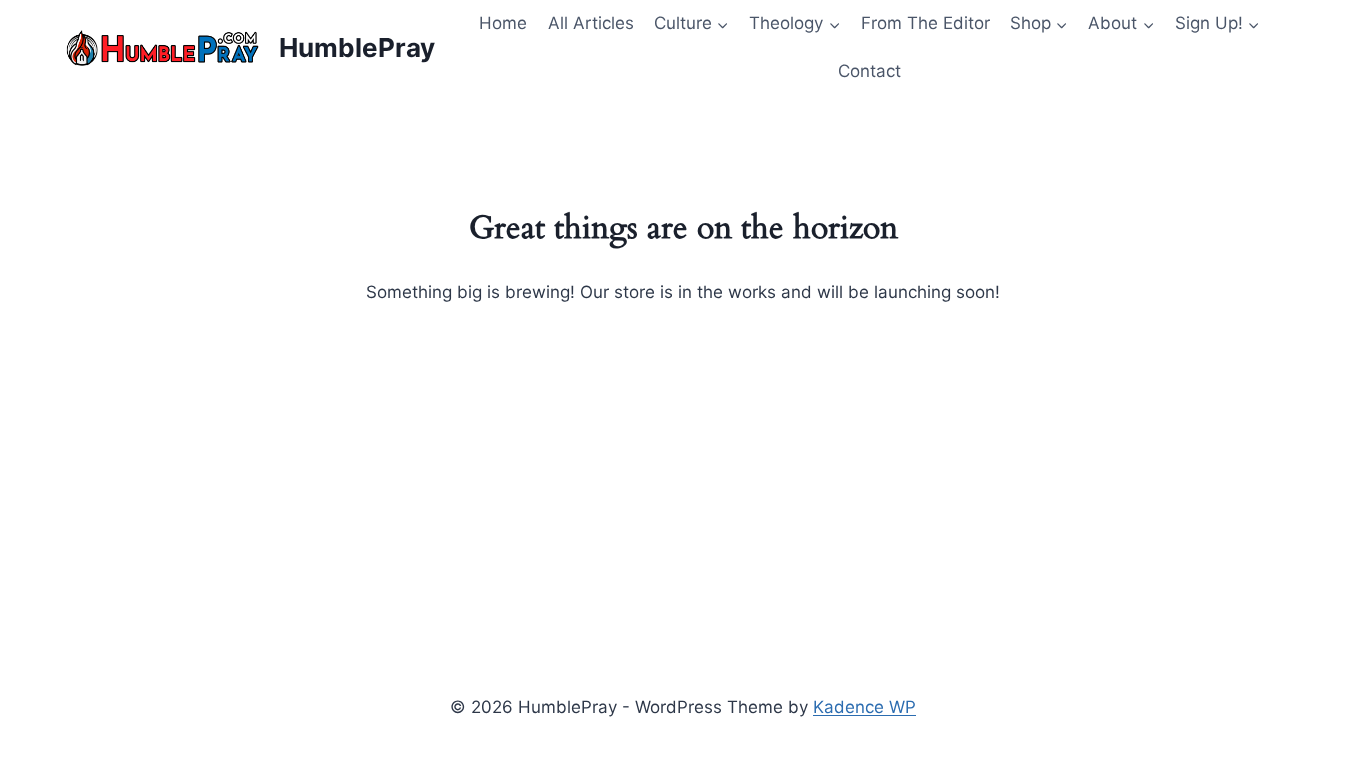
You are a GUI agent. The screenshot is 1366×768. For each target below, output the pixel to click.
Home (503, 23)
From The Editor (925, 23)
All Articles (591, 23)
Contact (869, 71)
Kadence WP (864, 707)
